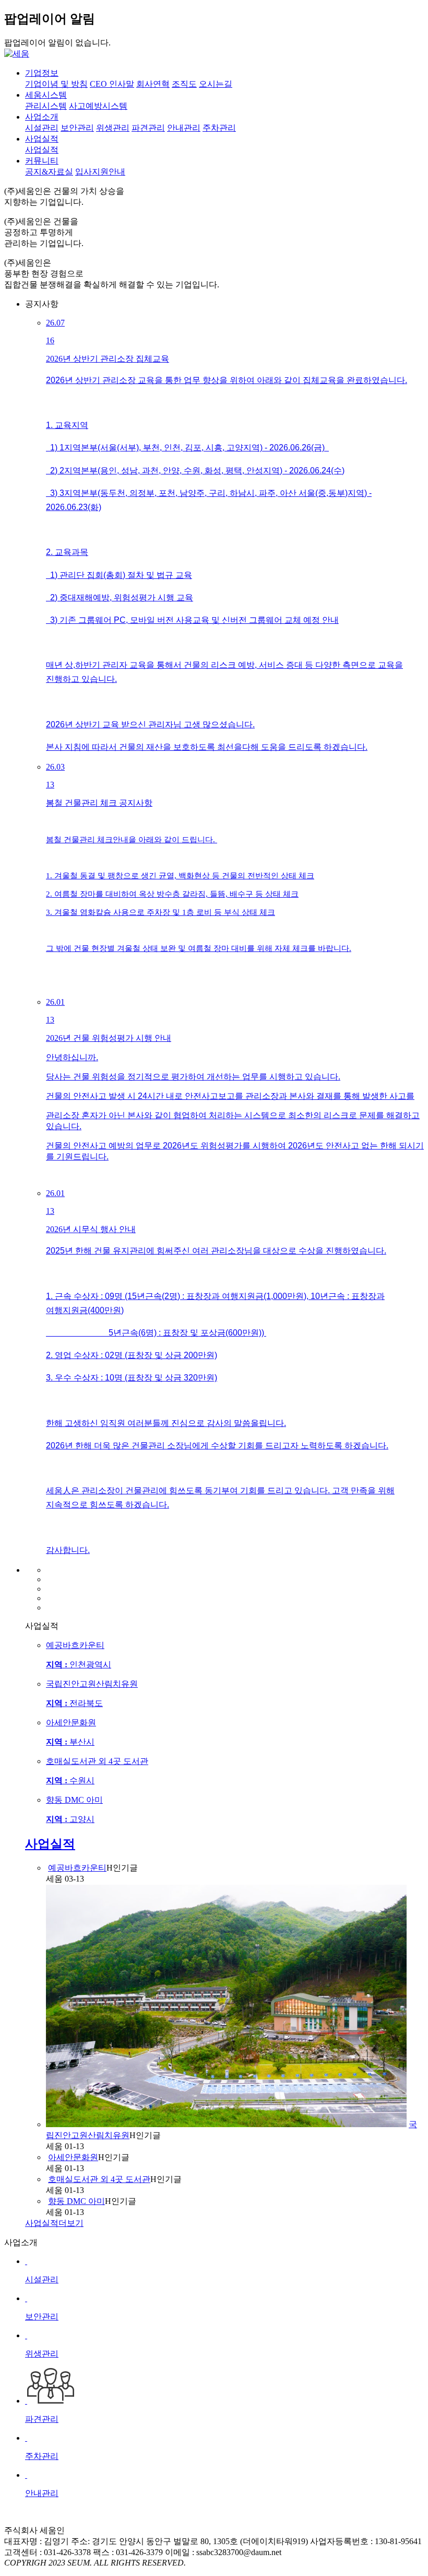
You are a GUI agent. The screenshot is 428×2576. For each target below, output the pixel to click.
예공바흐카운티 (77, 1868)
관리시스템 (46, 106)
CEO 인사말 (112, 84)
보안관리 (77, 128)
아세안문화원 (73, 2157)
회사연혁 (153, 84)
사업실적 (42, 150)
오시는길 (216, 84)
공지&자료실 (49, 172)
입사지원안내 (100, 172)
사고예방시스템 (98, 106)
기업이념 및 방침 (56, 84)
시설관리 (42, 128)
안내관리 (184, 128)
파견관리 (148, 128)
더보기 (54, 2223)
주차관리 (219, 128)
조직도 (184, 84)
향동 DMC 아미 (76, 2201)
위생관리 (113, 128)
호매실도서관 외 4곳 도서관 (99, 2179)
